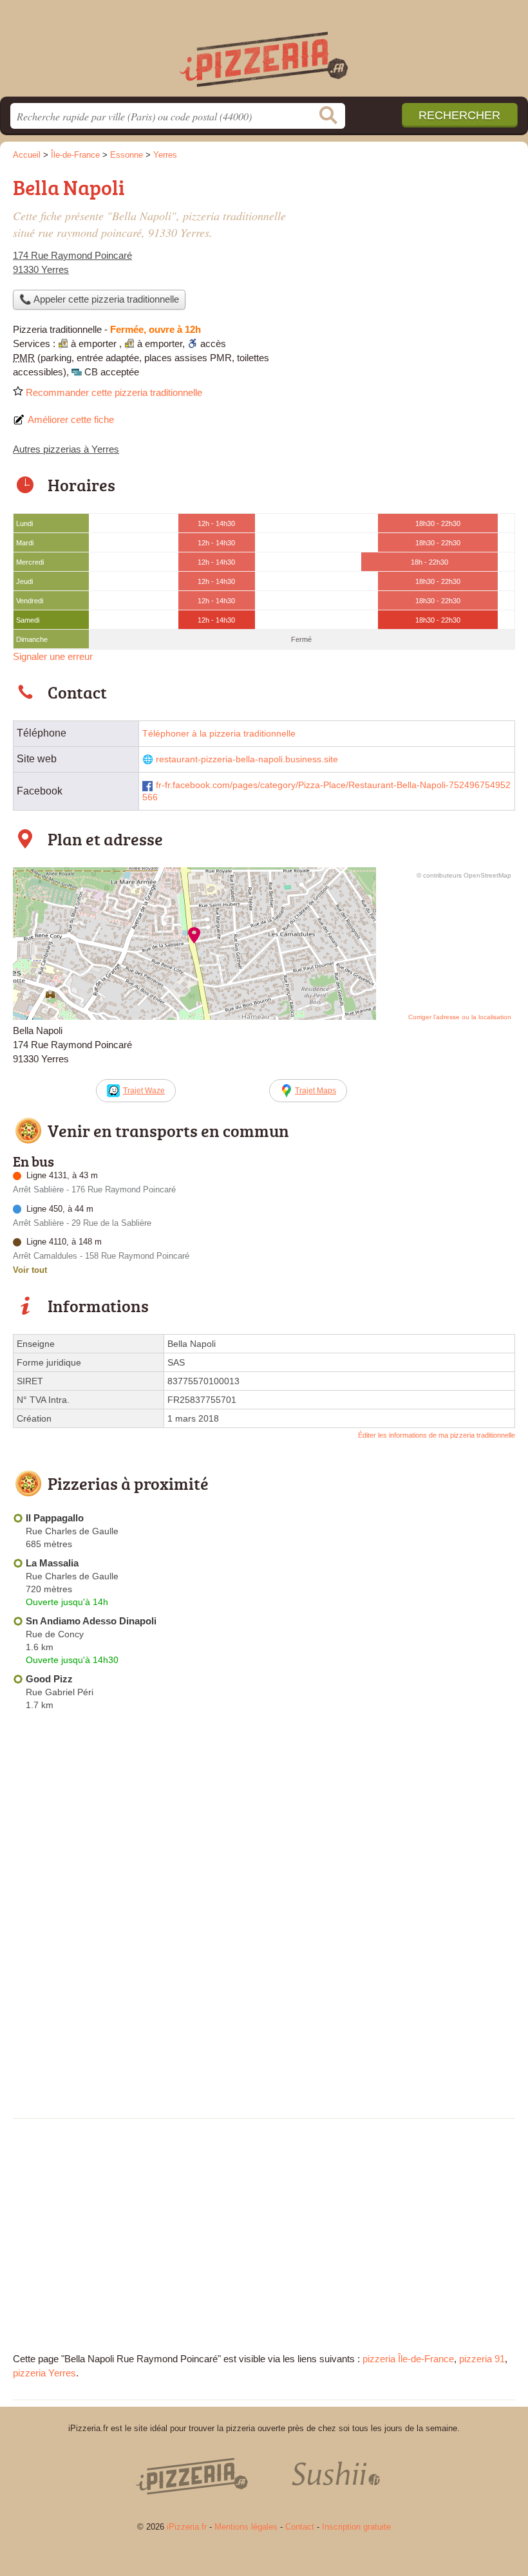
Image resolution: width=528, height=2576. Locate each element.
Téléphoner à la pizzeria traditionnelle (219, 734)
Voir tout (30, 1270)
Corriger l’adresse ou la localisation (460, 1017)
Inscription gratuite (356, 2527)
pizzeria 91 (482, 2359)
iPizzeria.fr (264, 53)
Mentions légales (246, 2527)
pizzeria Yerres (44, 2373)
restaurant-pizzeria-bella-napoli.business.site (247, 759)
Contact (300, 2527)
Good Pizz (49, 1679)
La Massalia (52, 1563)
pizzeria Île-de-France (408, 2359)
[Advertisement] (264, 2015)
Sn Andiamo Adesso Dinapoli (91, 1621)
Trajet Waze (144, 1091)
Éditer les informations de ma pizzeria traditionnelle (437, 1435)
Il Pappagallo (55, 1518)
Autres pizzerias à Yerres (66, 449)
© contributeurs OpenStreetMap (464, 875)
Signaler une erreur (53, 656)
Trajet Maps (316, 1091)
